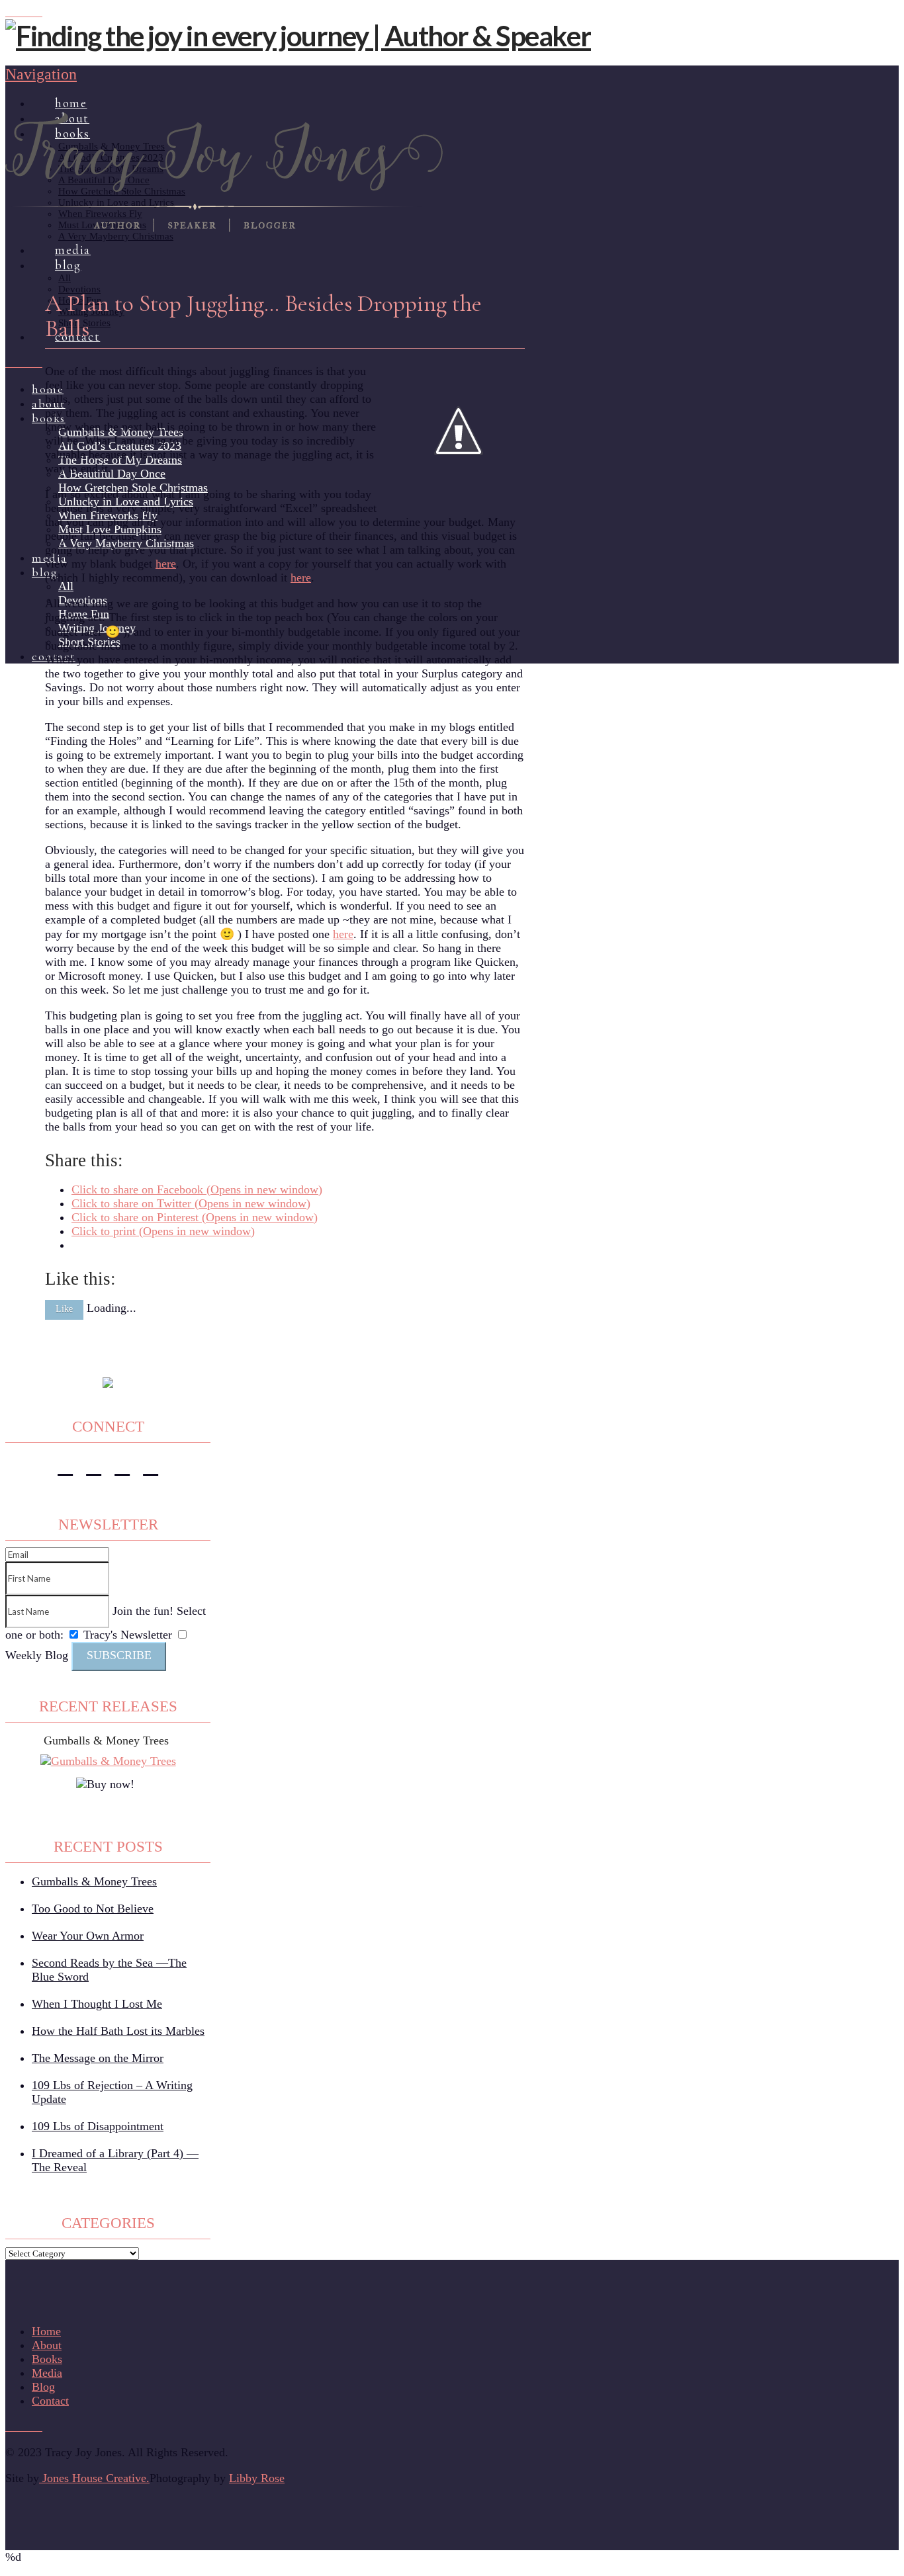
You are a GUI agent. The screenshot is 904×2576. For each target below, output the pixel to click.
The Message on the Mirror (98, 2058)
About (47, 2345)
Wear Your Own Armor (88, 1936)
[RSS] (38, 12)
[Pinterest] (28, 12)
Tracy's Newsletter (128, 1635)
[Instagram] (19, 12)
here (166, 564)
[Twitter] (94, 1466)
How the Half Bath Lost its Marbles (118, 2031)
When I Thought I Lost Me (97, 2004)
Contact (50, 2401)
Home (46, 2331)
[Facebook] (10, 12)
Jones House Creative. (94, 2478)
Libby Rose (257, 2478)
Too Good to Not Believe (93, 1909)
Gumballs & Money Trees (106, 1740)
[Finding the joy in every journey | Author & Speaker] (298, 36)
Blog (43, 2387)
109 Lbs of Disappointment (98, 2126)
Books (47, 2359)
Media (47, 2373)
